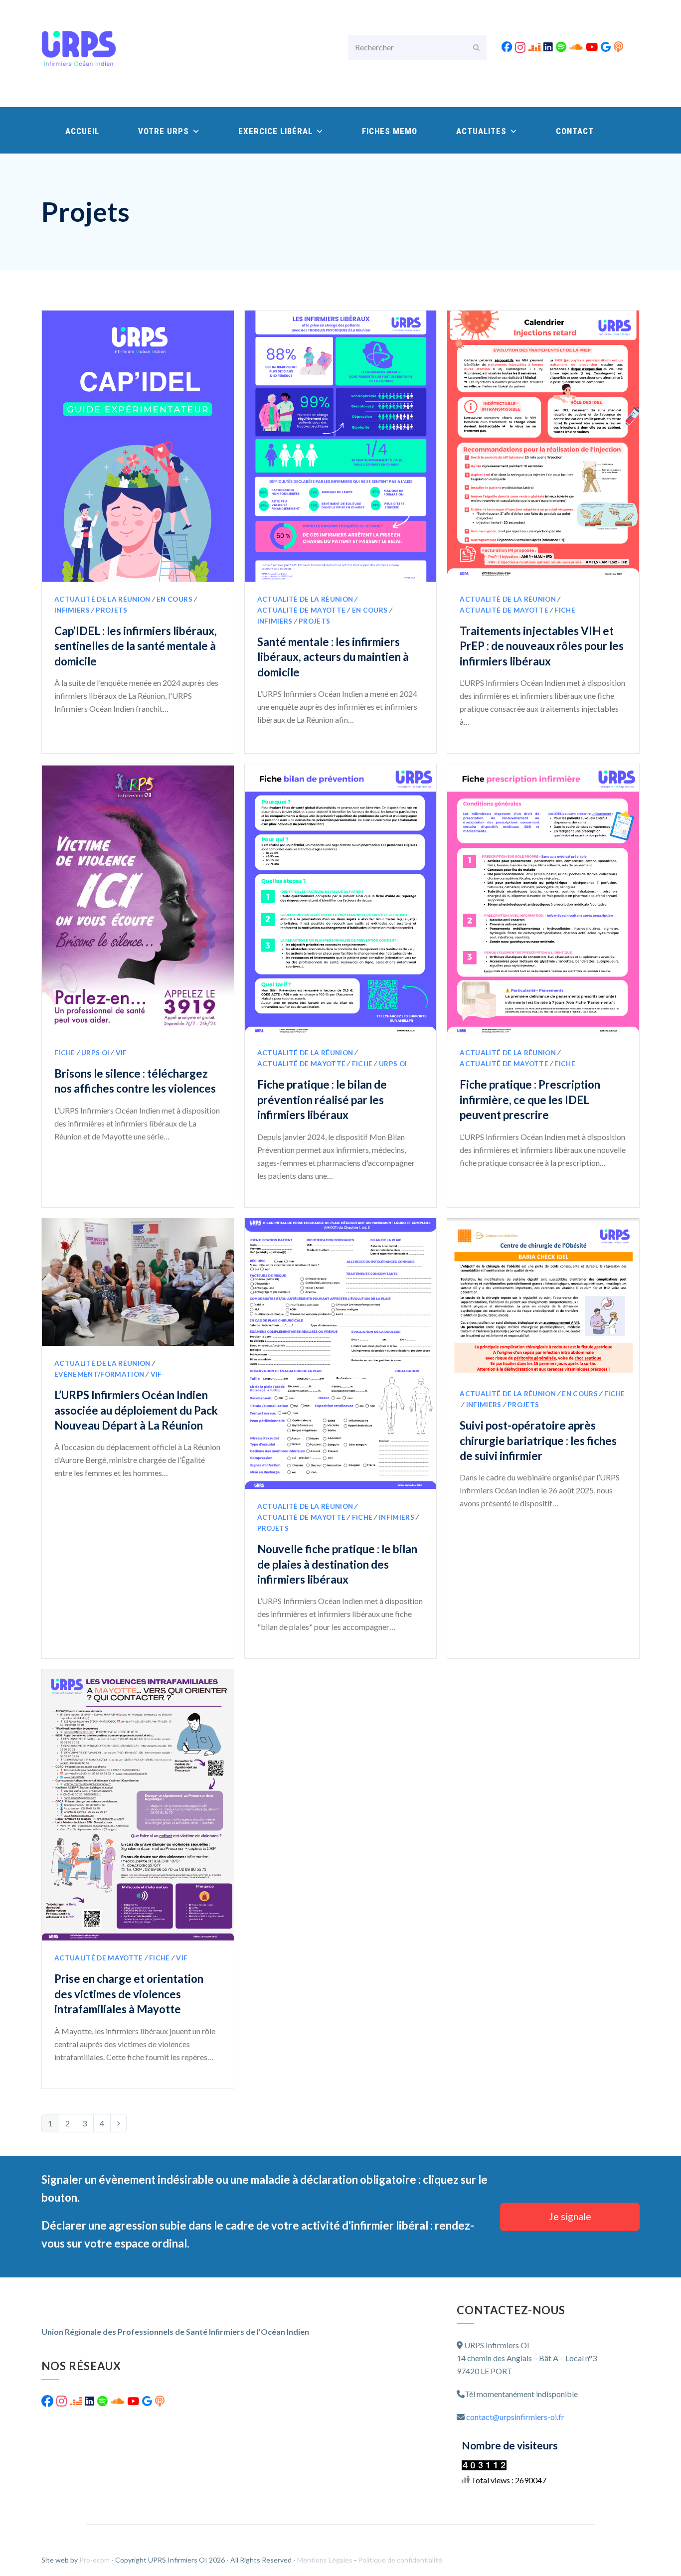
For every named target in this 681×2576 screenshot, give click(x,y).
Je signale (570, 2216)
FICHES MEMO (390, 131)
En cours (174, 599)
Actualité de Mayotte (302, 610)
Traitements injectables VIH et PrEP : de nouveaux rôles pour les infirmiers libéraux (542, 646)
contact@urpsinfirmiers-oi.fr (515, 2417)
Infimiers (72, 610)
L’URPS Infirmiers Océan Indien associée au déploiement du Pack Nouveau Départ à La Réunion (136, 1410)
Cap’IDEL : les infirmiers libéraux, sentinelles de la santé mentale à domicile (136, 646)
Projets (111, 610)
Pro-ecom (95, 2560)
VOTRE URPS (165, 131)
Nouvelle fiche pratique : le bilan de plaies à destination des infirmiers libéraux (337, 1564)
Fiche (565, 610)
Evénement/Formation (99, 1374)
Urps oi (95, 1053)
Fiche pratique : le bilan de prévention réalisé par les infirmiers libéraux (322, 1100)
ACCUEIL (82, 131)
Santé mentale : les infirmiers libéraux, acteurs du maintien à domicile (333, 657)
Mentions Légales (326, 2560)
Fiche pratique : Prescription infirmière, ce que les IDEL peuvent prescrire (530, 1100)
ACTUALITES (483, 131)
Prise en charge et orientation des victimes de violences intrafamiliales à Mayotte (129, 1994)
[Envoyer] (476, 47)
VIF (121, 1053)
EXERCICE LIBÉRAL (277, 131)
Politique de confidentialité (400, 2560)
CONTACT (575, 131)
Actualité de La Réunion (102, 599)
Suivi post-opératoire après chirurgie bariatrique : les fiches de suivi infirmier (538, 1441)
